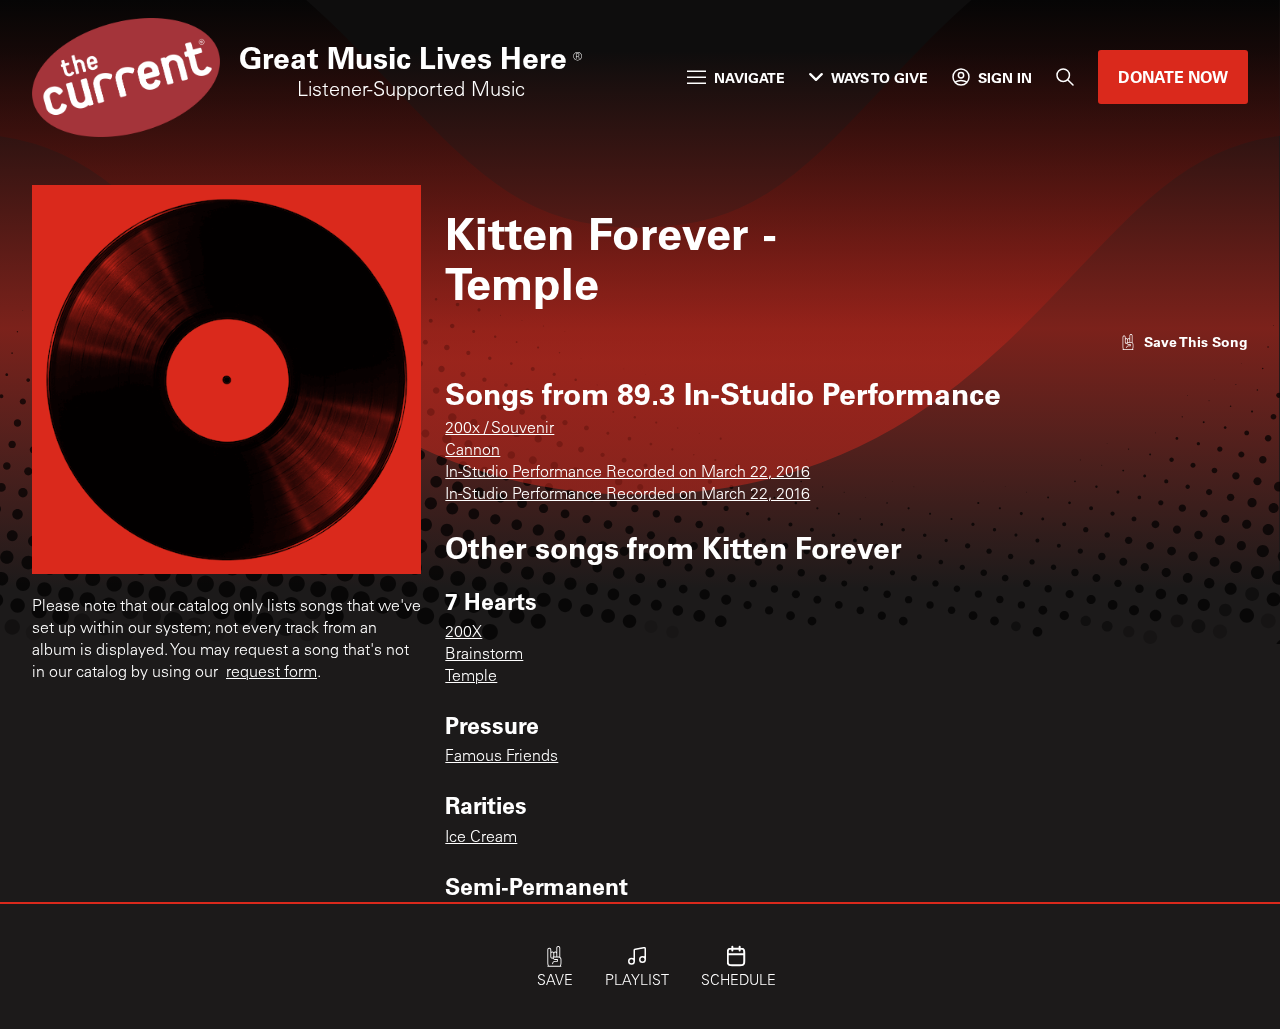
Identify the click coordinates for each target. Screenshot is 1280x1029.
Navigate (749, 77)
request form (271, 673)
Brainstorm (484, 655)
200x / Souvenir (499, 429)
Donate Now (1173, 76)
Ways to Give (879, 77)
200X (463, 633)
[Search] (1065, 77)
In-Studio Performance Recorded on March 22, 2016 (627, 473)
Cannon (472, 451)
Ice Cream (481, 838)
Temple (471, 677)
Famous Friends (501, 757)
